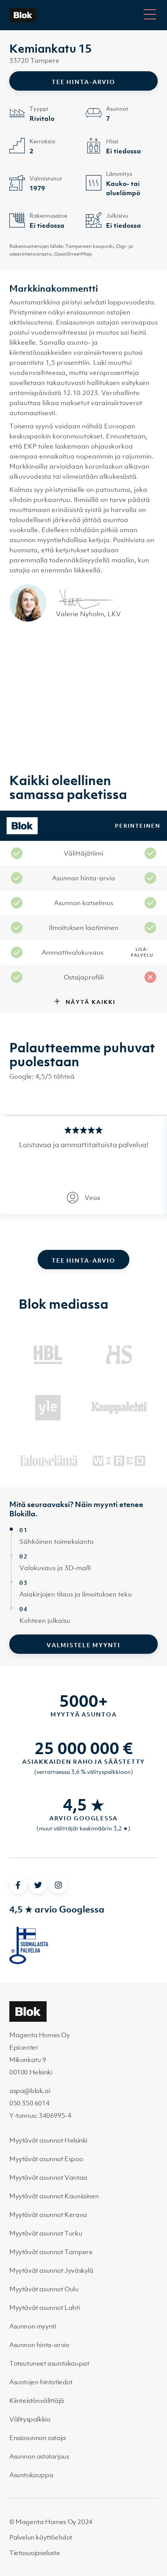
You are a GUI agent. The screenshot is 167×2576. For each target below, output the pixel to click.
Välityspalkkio (30, 2419)
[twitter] (38, 1885)
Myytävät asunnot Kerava (48, 2215)
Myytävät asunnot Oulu (44, 2289)
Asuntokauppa (31, 2475)
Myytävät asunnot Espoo (46, 2159)
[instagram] (58, 1885)
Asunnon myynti (33, 2326)
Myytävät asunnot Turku (46, 2233)
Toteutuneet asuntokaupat (49, 2363)
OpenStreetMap (73, 254)
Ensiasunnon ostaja (38, 2438)
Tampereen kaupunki (90, 246)
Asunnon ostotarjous (39, 2456)
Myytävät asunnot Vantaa (48, 2177)
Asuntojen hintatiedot (41, 2382)
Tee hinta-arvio (83, 82)
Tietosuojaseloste (35, 2553)
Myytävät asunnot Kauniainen (54, 2196)
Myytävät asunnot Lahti (44, 2308)
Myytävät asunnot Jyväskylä (51, 2270)
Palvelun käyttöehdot (41, 2537)
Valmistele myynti (83, 1645)
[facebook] (18, 1885)
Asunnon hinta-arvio (39, 2345)
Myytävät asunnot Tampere (51, 2252)
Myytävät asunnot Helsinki (48, 2140)
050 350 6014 (29, 2103)
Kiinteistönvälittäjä (37, 2401)
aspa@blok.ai (30, 2091)
